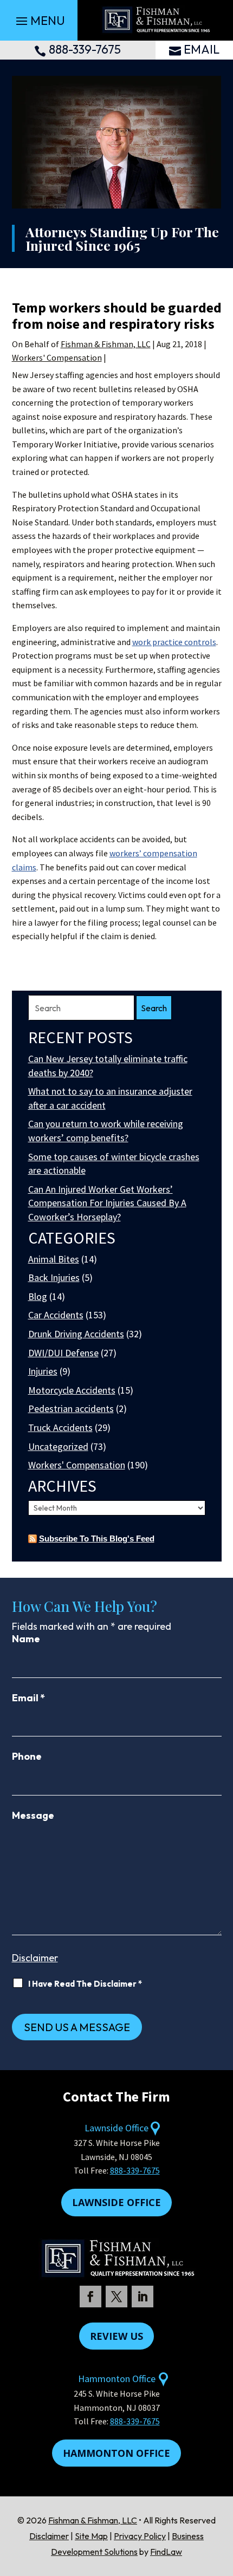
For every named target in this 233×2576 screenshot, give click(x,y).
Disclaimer (35, 1958)
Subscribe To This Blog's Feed (97, 1539)
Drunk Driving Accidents (76, 1334)
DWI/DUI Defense (63, 1353)
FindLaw (166, 2552)
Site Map (91, 2536)
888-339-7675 (85, 49)
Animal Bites (54, 1259)
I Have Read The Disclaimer (85, 1984)
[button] (39, 21)
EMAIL (202, 49)
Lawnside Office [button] (116, 2202)
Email (28, 1698)
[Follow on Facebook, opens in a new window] (90, 2297)
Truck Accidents (60, 1427)
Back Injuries (54, 1277)
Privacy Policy (140, 2536)
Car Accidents (56, 1315)
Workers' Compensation (57, 357)
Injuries (43, 1371)
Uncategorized (58, 1446)
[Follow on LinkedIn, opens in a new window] (143, 2297)
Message (33, 1815)
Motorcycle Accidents (72, 1390)
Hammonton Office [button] (116, 2453)
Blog (38, 1296)
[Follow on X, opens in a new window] (116, 2297)
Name (26, 1639)
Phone (27, 1756)
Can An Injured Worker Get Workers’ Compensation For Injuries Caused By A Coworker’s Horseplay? (107, 1203)
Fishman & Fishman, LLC (106, 344)
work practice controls (174, 642)
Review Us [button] (116, 2336)
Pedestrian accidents (71, 1409)
